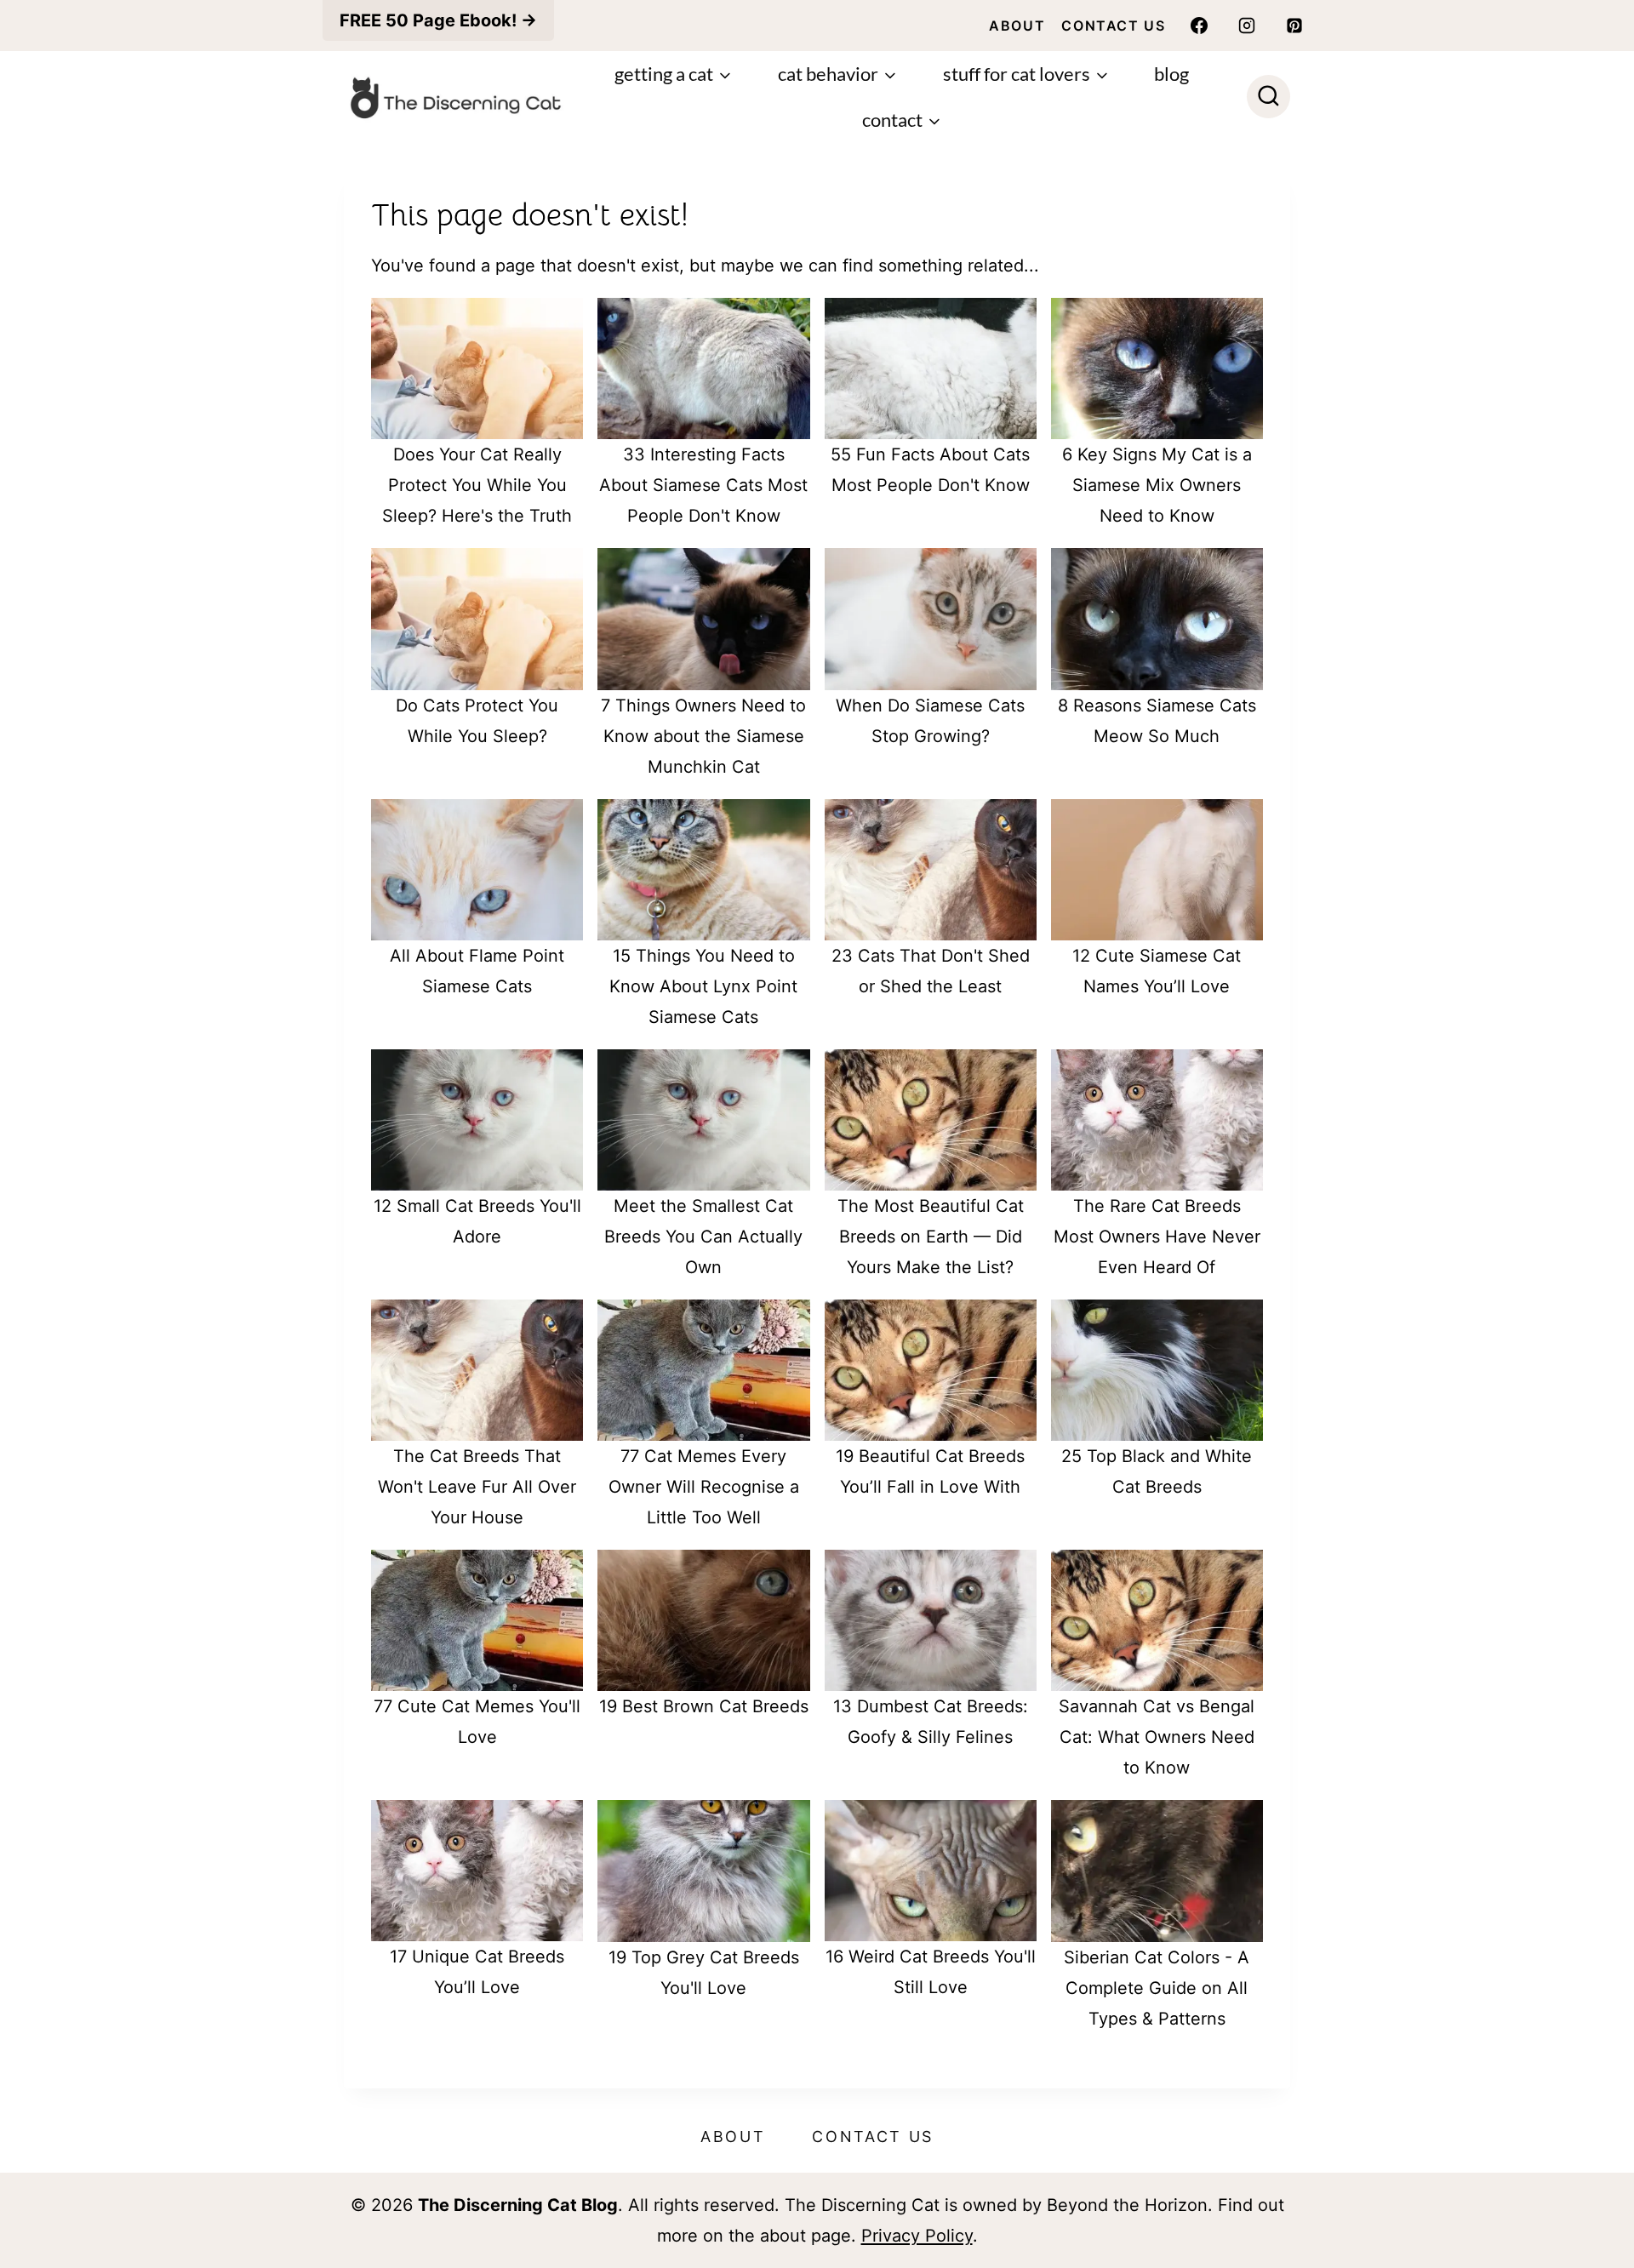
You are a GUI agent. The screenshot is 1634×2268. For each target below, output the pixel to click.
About (1017, 26)
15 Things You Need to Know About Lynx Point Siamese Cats (703, 986)
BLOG (1171, 74)
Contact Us (1113, 26)
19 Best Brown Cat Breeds (704, 1706)
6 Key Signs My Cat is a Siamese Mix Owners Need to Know (1157, 485)
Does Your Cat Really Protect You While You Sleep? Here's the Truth (477, 485)
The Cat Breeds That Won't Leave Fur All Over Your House (477, 1487)
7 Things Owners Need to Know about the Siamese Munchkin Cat (703, 736)
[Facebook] (1199, 26)
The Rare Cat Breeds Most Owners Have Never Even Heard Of (1157, 1237)
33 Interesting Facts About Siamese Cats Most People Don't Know (703, 485)
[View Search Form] (1268, 97)
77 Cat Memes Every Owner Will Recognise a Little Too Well (704, 1487)
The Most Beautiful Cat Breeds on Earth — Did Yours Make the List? (931, 1237)
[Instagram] (1247, 26)
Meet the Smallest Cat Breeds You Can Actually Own (703, 1237)
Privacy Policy (917, 2236)
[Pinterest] (1294, 26)
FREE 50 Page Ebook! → (438, 20)
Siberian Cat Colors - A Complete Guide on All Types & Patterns (1157, 1988)
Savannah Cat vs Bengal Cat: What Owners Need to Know (1157, 1737)
